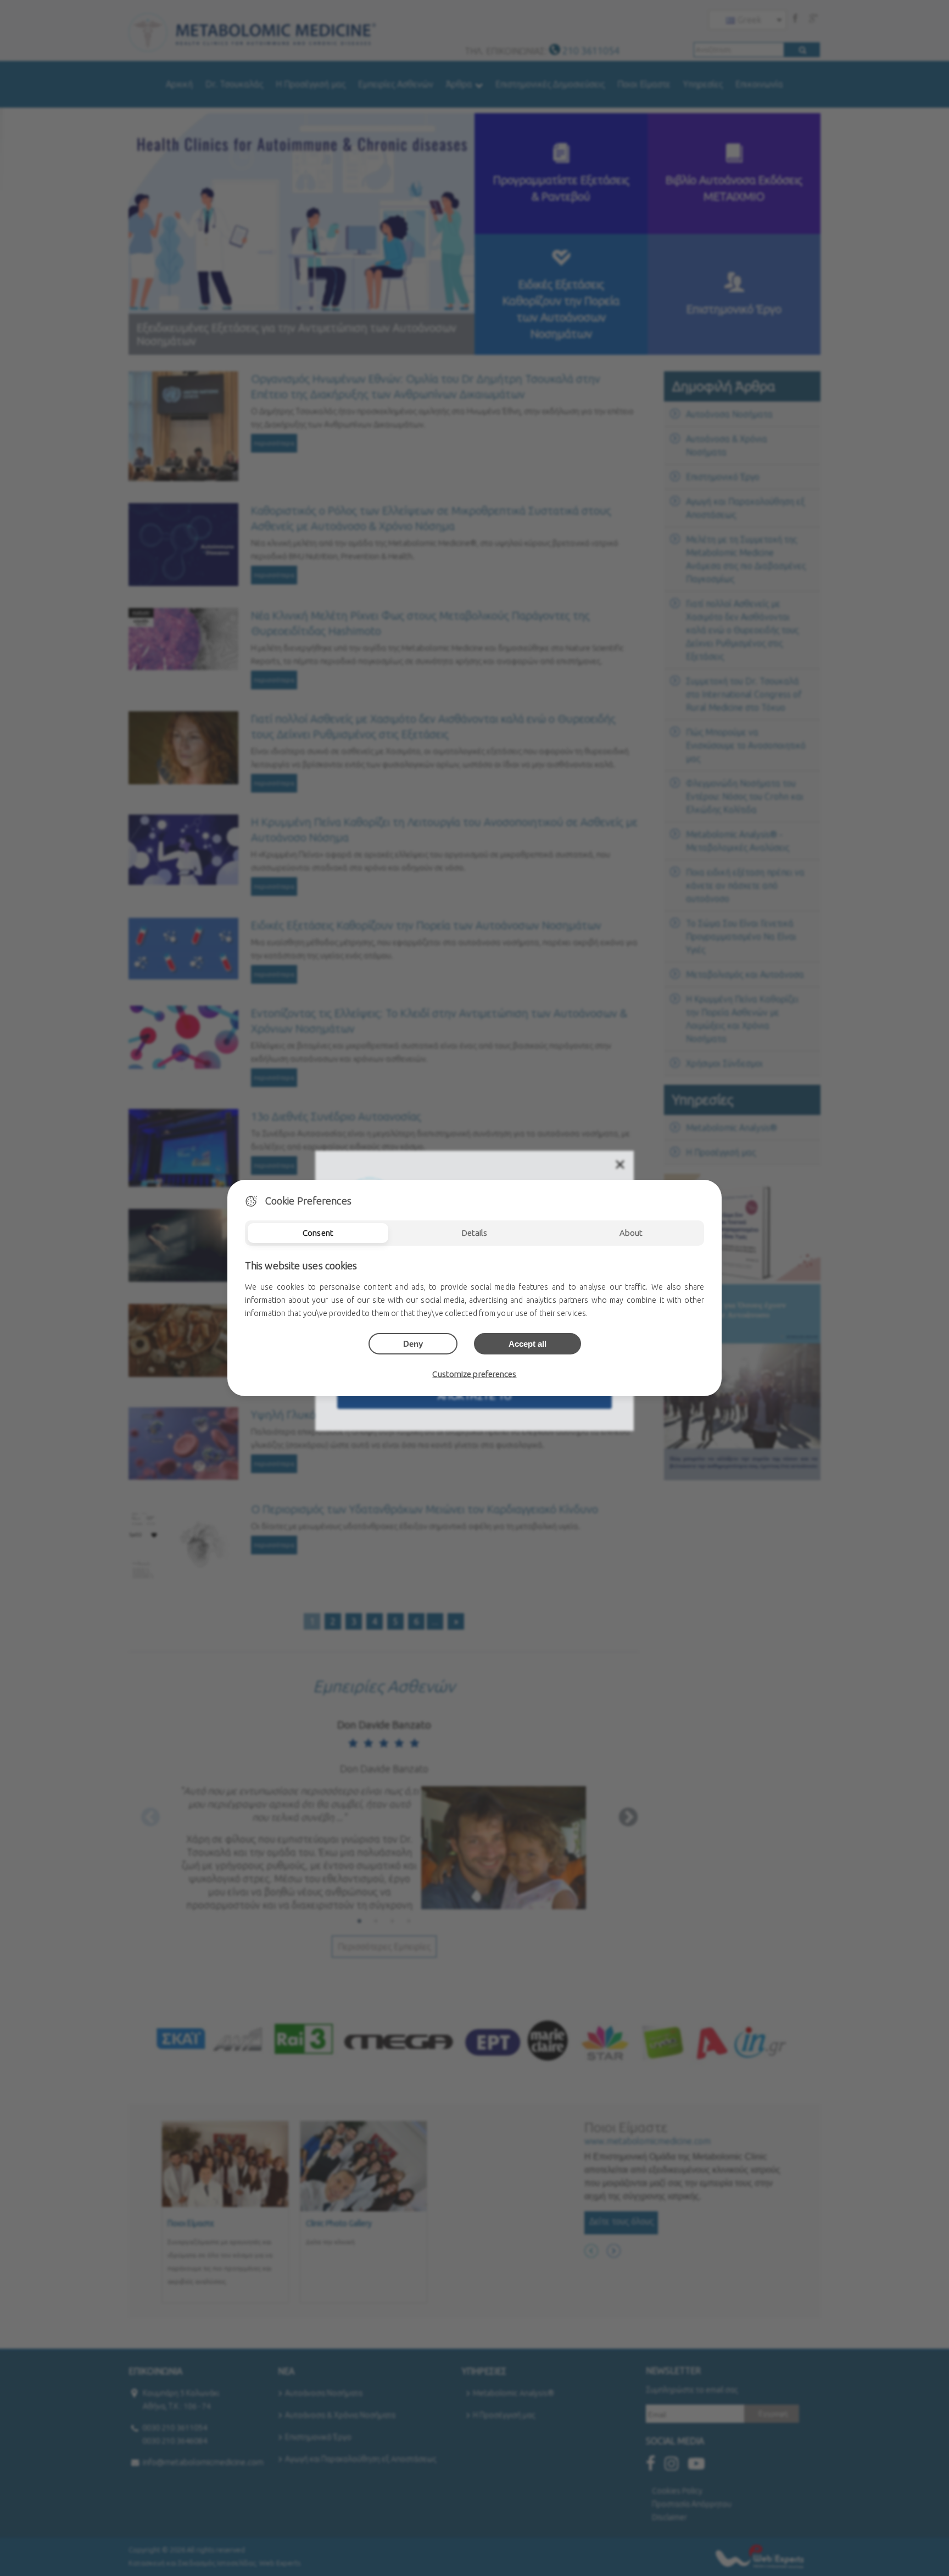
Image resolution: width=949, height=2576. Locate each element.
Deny (413, 1344)
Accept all (527, 1344)
